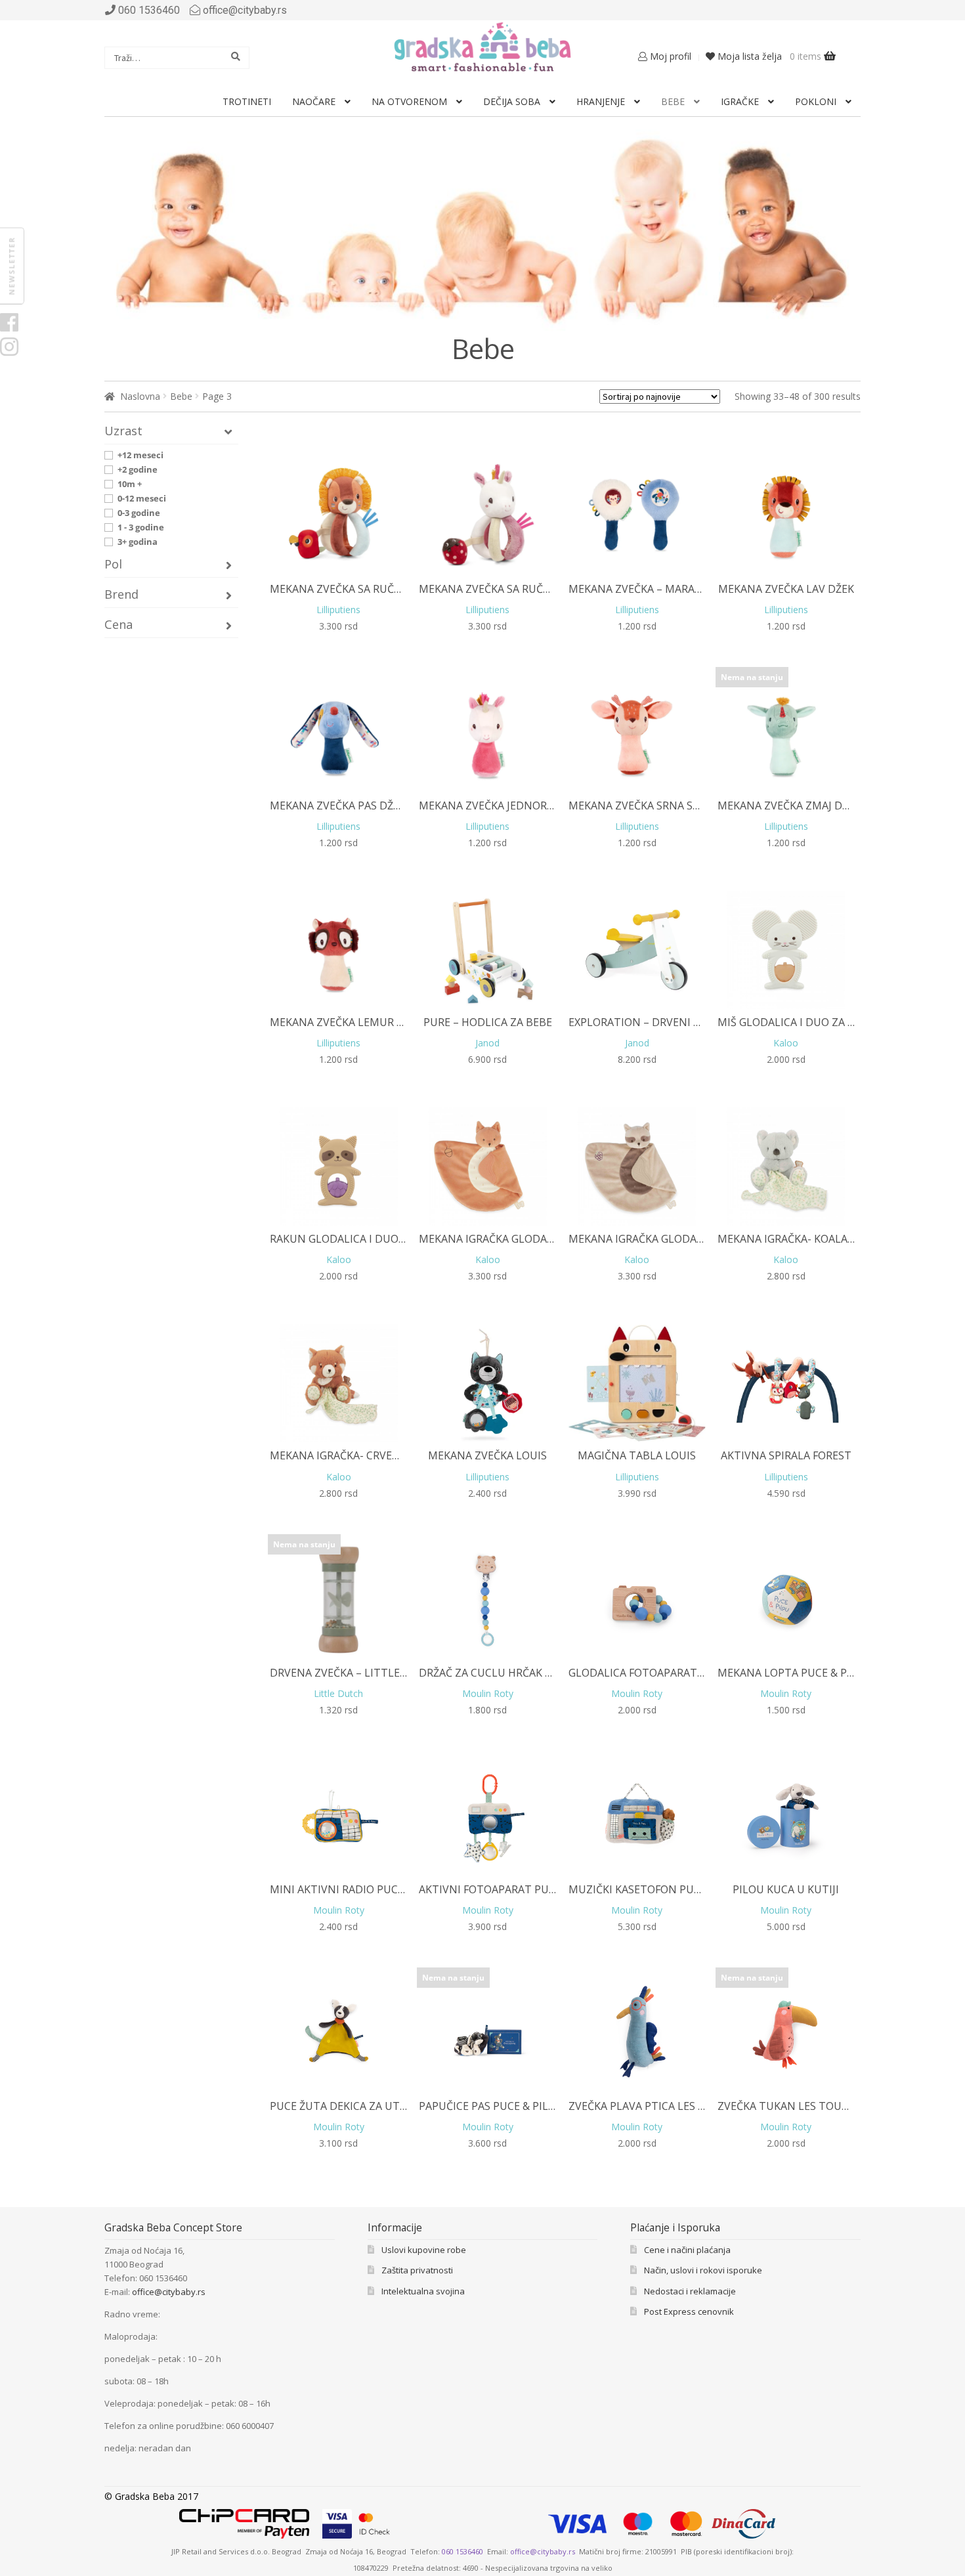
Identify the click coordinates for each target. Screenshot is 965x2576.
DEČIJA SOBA (512, 101)
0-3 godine (139, 513)
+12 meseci (140, 455)
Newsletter (11, 266)
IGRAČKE (740, 101)
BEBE (673, 101)
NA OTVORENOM (409, 101)
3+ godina (138, 542)
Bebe (181, 396)
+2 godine (138, 469)
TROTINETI (247, 101)
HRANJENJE (601, 101)
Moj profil (669, 56)
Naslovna (140, 396)
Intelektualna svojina (423, 2291)
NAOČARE (314, 101)
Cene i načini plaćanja (687, 2250)
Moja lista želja (748, 56)
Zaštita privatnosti (417, 2270)
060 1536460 (462, 2551)
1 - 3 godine (141, 527)
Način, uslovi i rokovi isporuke (703, 2270)
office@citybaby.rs (245, 10)
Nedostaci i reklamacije (690, 2291)
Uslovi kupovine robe (424, 2250)
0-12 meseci (142, 498)
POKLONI (816, 101)
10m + (130, 484)
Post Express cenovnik (689, 2311)
